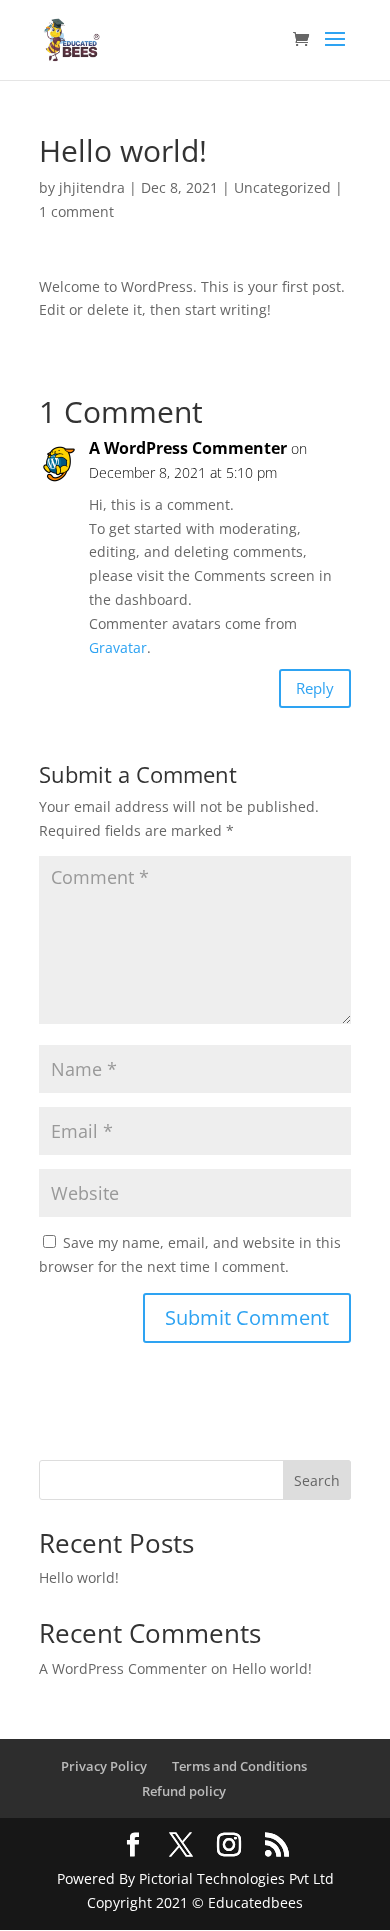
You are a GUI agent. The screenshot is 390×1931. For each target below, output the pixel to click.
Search (317, 1480)
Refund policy (184, 1791)
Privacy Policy (104, 1766)
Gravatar (118, 647)
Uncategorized (282, 187)
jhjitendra (92, 187)
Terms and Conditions (239, 1766)
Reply (315, 688)
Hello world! (79, 1577)
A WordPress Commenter (188, 448)
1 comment (76, 211)
